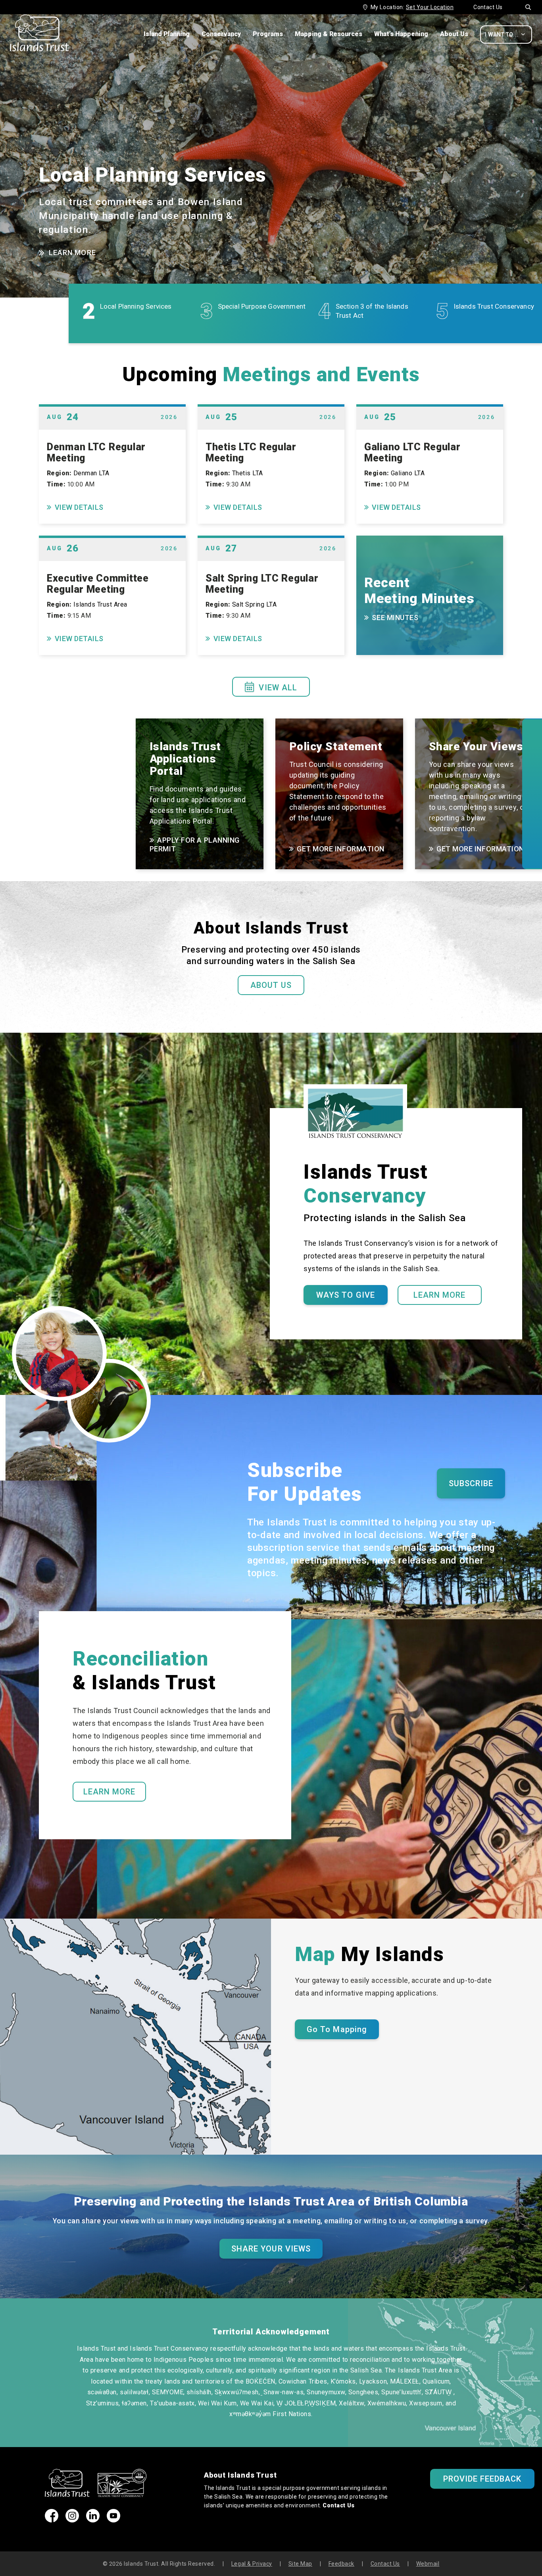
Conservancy (221, 34)
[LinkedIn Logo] (93, 2520)
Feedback (341, 2564)
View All (271, 687)
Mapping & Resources (329, 34)
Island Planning (167, 34)
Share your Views (271, 2249)
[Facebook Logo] (52, 2520)
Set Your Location (430, 7)
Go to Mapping (337, 2029)
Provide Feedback (482, 2479)
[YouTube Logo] (113, 2520)
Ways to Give (345, 1295)
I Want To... (505, 34)
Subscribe (471, 1483)
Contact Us (488, 7)
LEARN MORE (72, 253)
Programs (268, 34)
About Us (454, 34)
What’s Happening (401, 34)
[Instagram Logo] (72, 2520)
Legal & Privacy (252, 2564)
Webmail (428, 2564)
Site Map (300, 2564)
